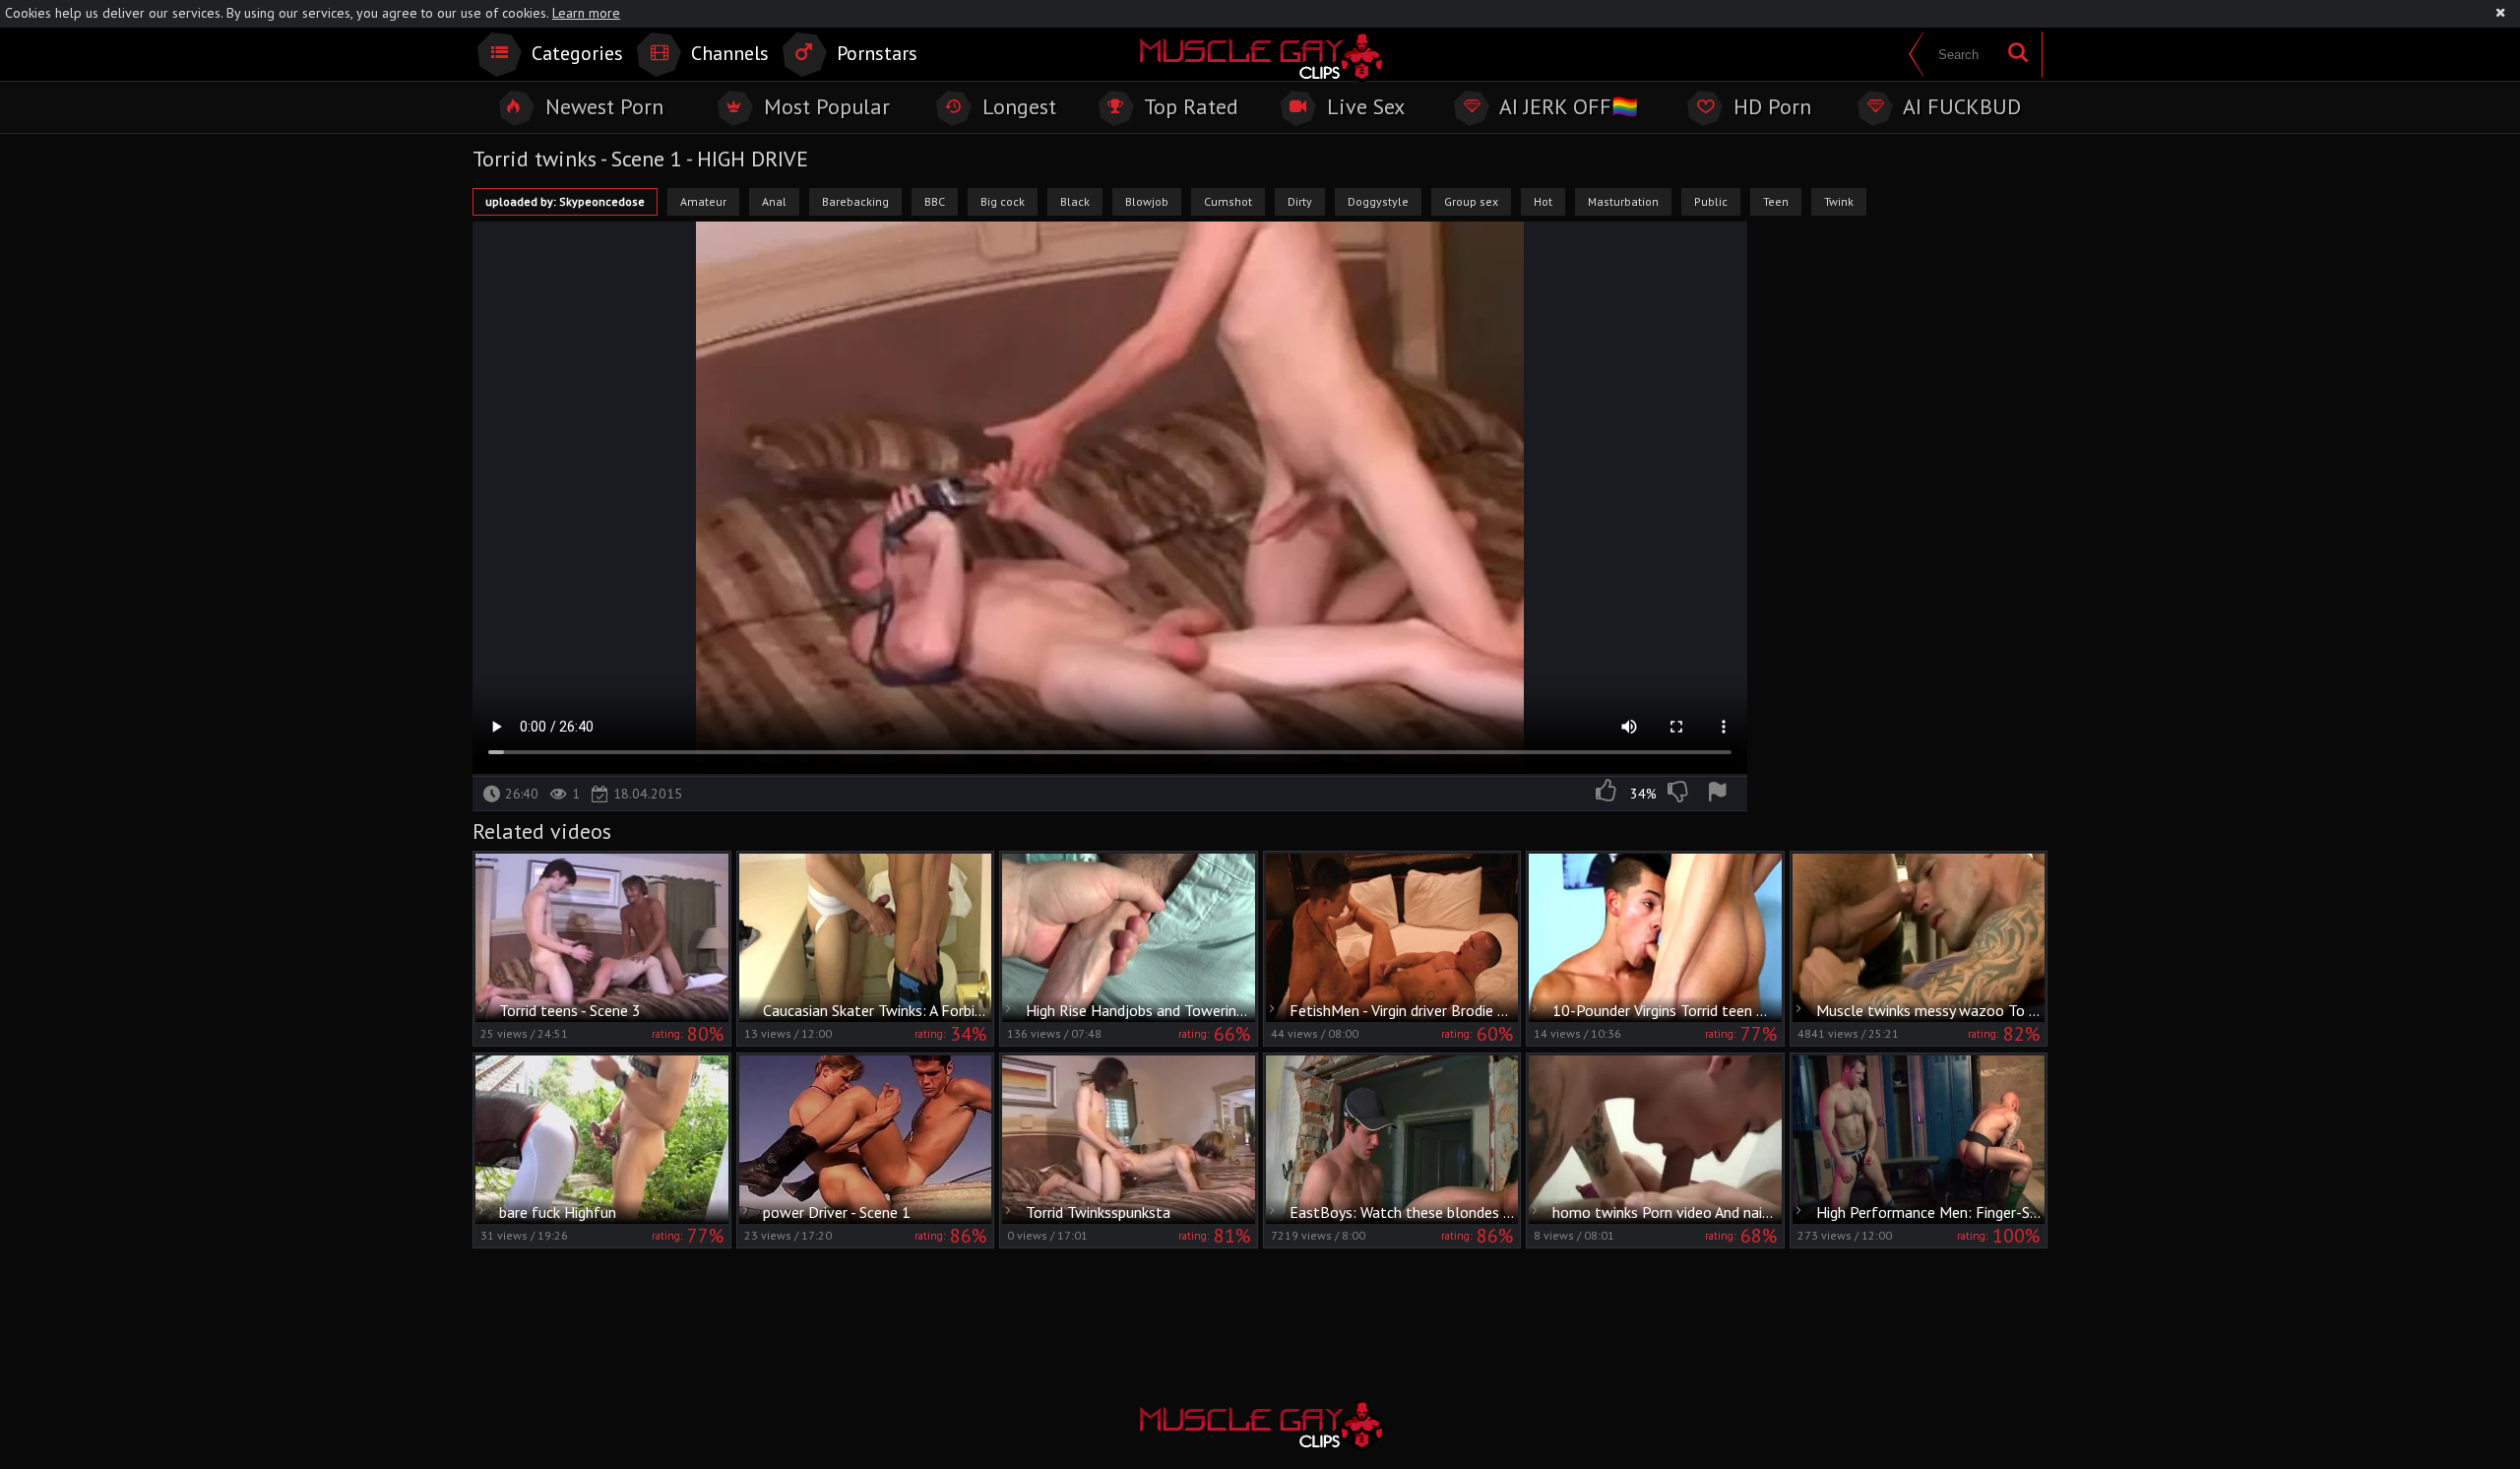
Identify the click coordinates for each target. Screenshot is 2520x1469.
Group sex (1471, 201)
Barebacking (855, 201)
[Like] (1607, 794)
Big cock (1003, 201)
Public (1711, 201)
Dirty (1300, 201)
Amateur (703, 201)
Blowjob (1147, 201)
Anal (774, 201)
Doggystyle (1378, 201)
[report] (1721, 794)
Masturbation (1623, 201)
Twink (1839, 201)
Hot (1543, 201)
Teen (1776, 201)
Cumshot (1228, 201)
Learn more (586, 13)
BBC (935, 201)
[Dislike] (1679, 794)
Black (1075, 201)
